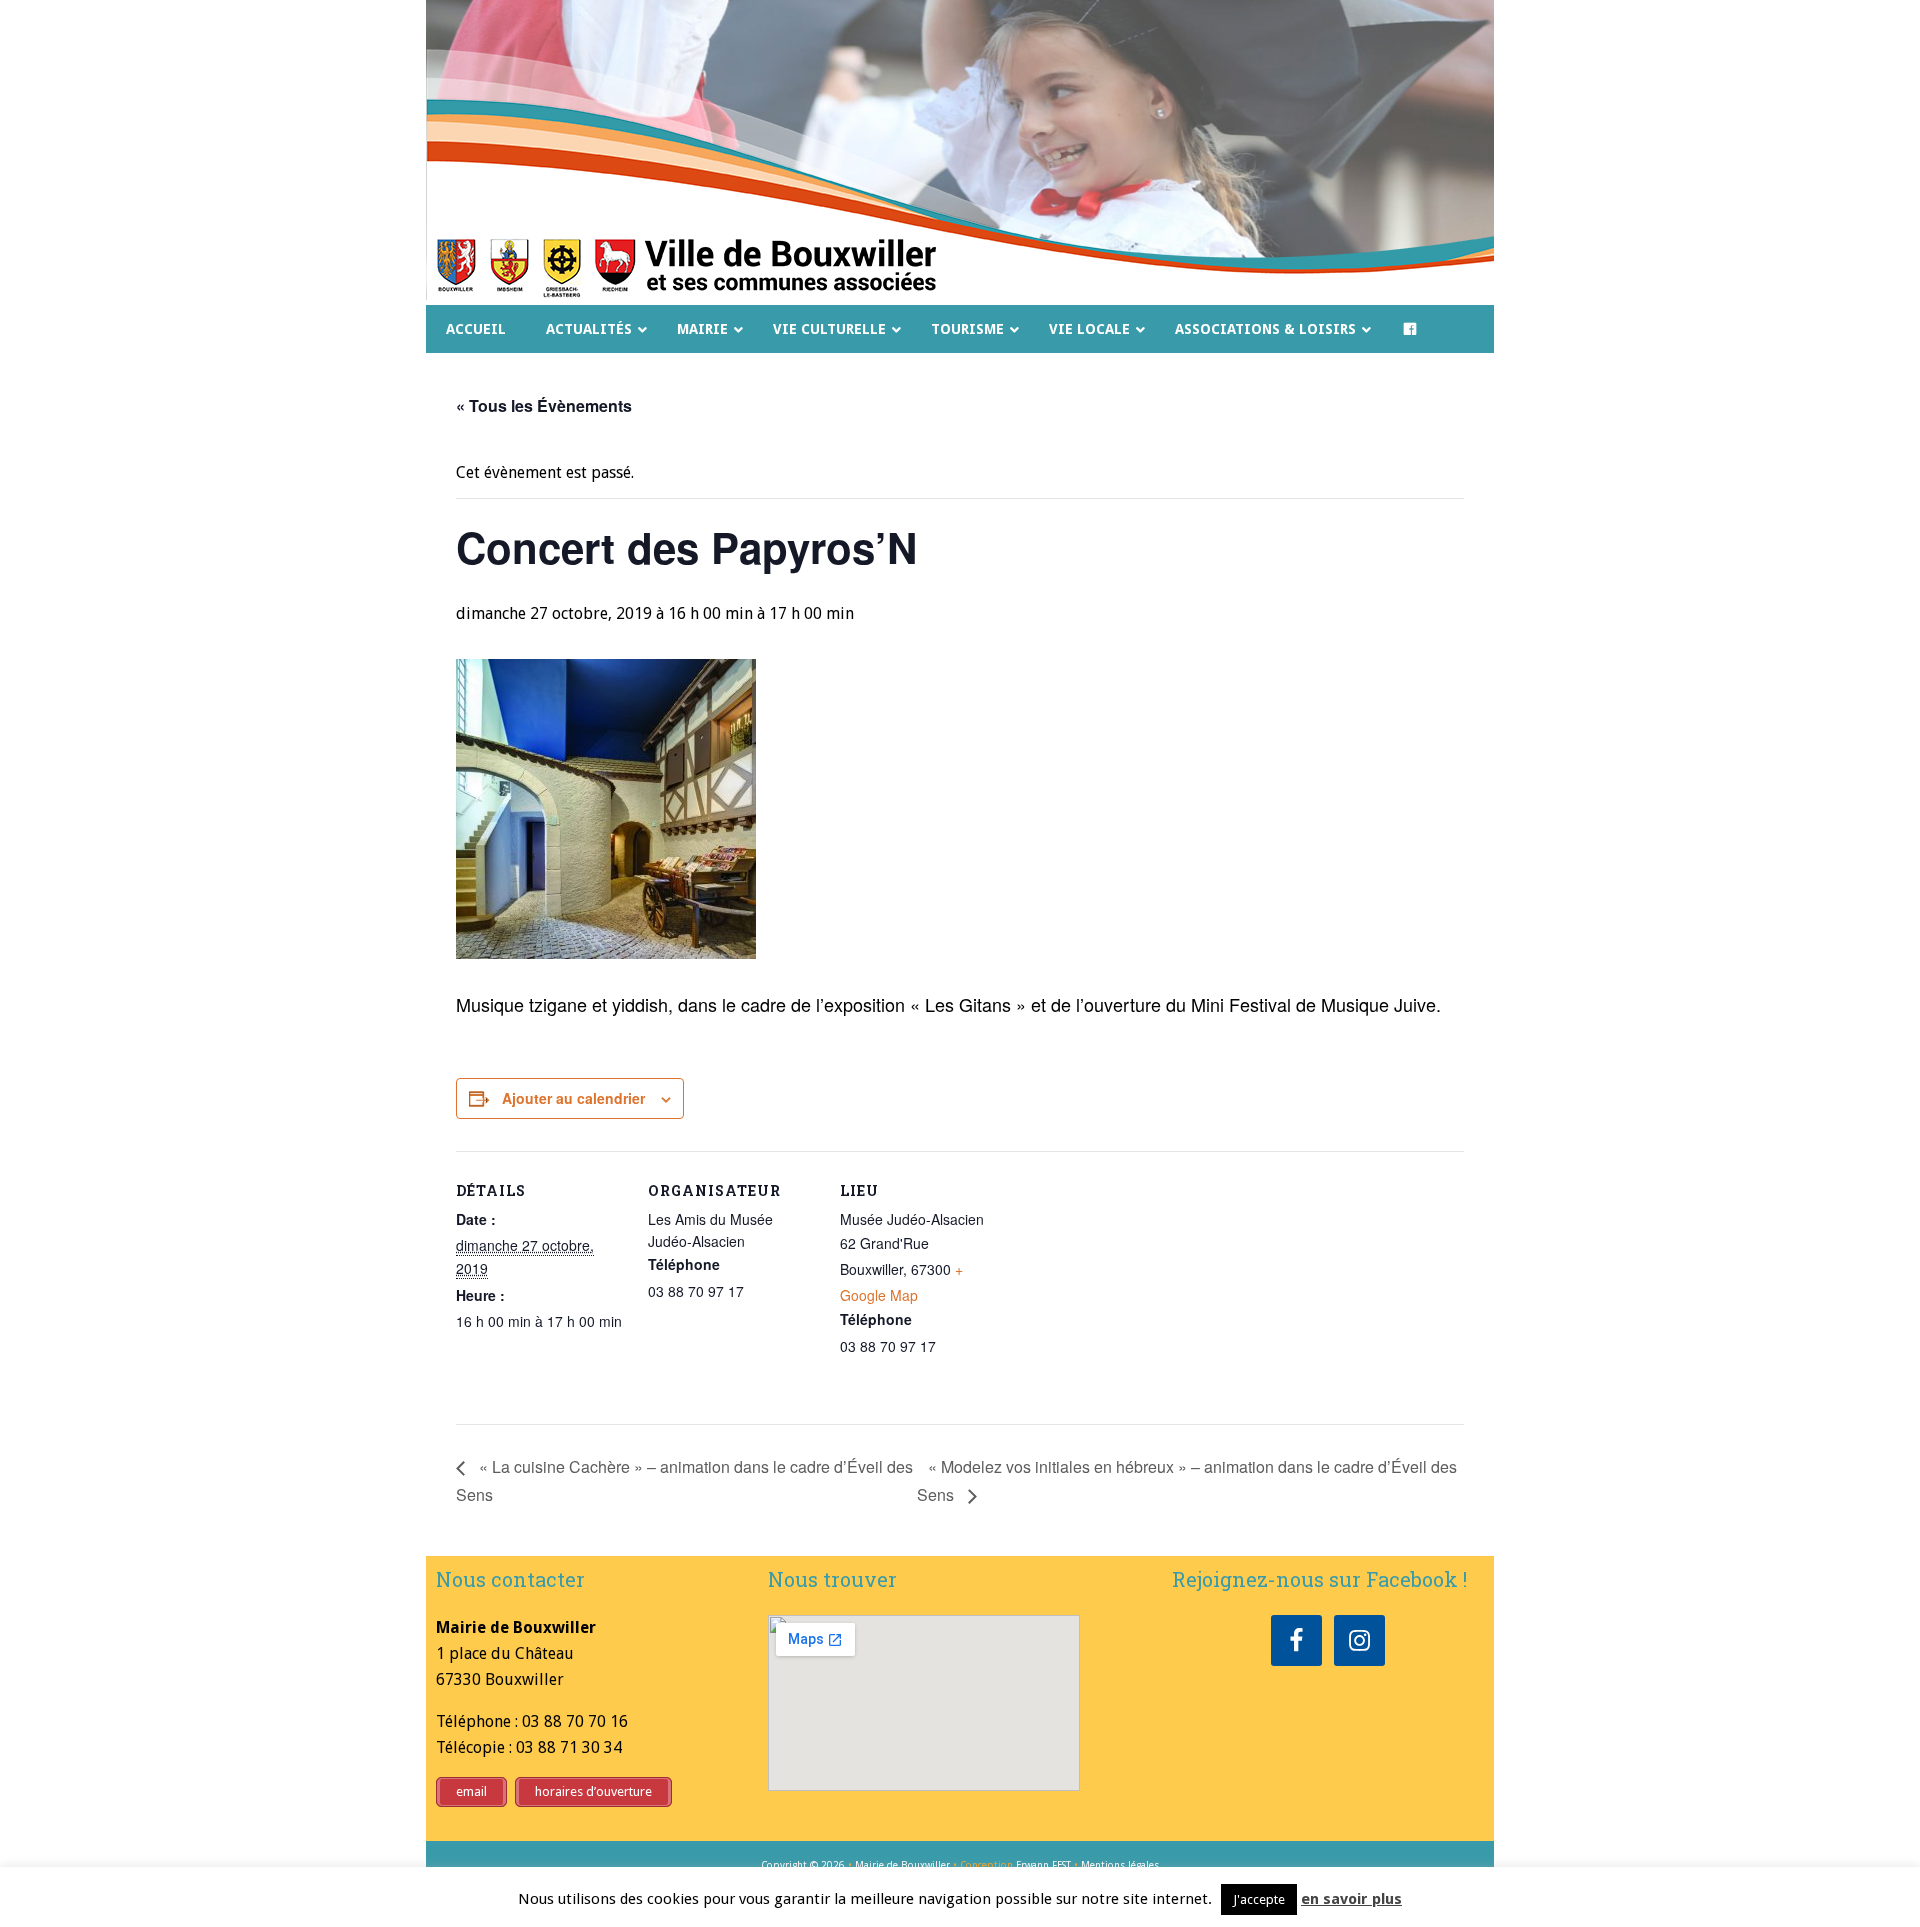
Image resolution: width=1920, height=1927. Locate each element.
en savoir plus (1351, 1899)
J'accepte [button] (1259, 1899)
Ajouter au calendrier (573, 1098)
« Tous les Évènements (544, 405)
